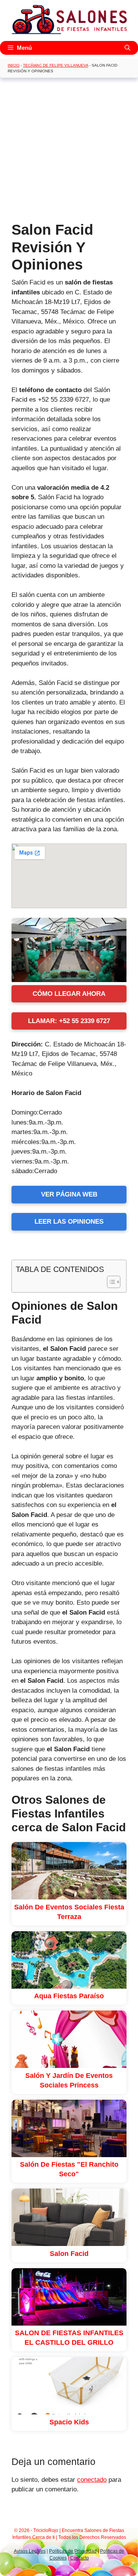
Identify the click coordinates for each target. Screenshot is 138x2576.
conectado (92, 2480)
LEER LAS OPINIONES (69, 1222)
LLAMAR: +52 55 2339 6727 (69, 1021)
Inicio (14, 65)
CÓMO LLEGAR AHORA (69, 994)
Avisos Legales (30, 2551)
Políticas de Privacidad (73, 2551)
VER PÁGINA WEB (69, 1194)
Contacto (80, 2558)
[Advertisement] (69, 152)
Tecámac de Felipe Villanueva (56, 65)
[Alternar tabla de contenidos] (110, 1282)
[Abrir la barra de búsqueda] (127, 48)
